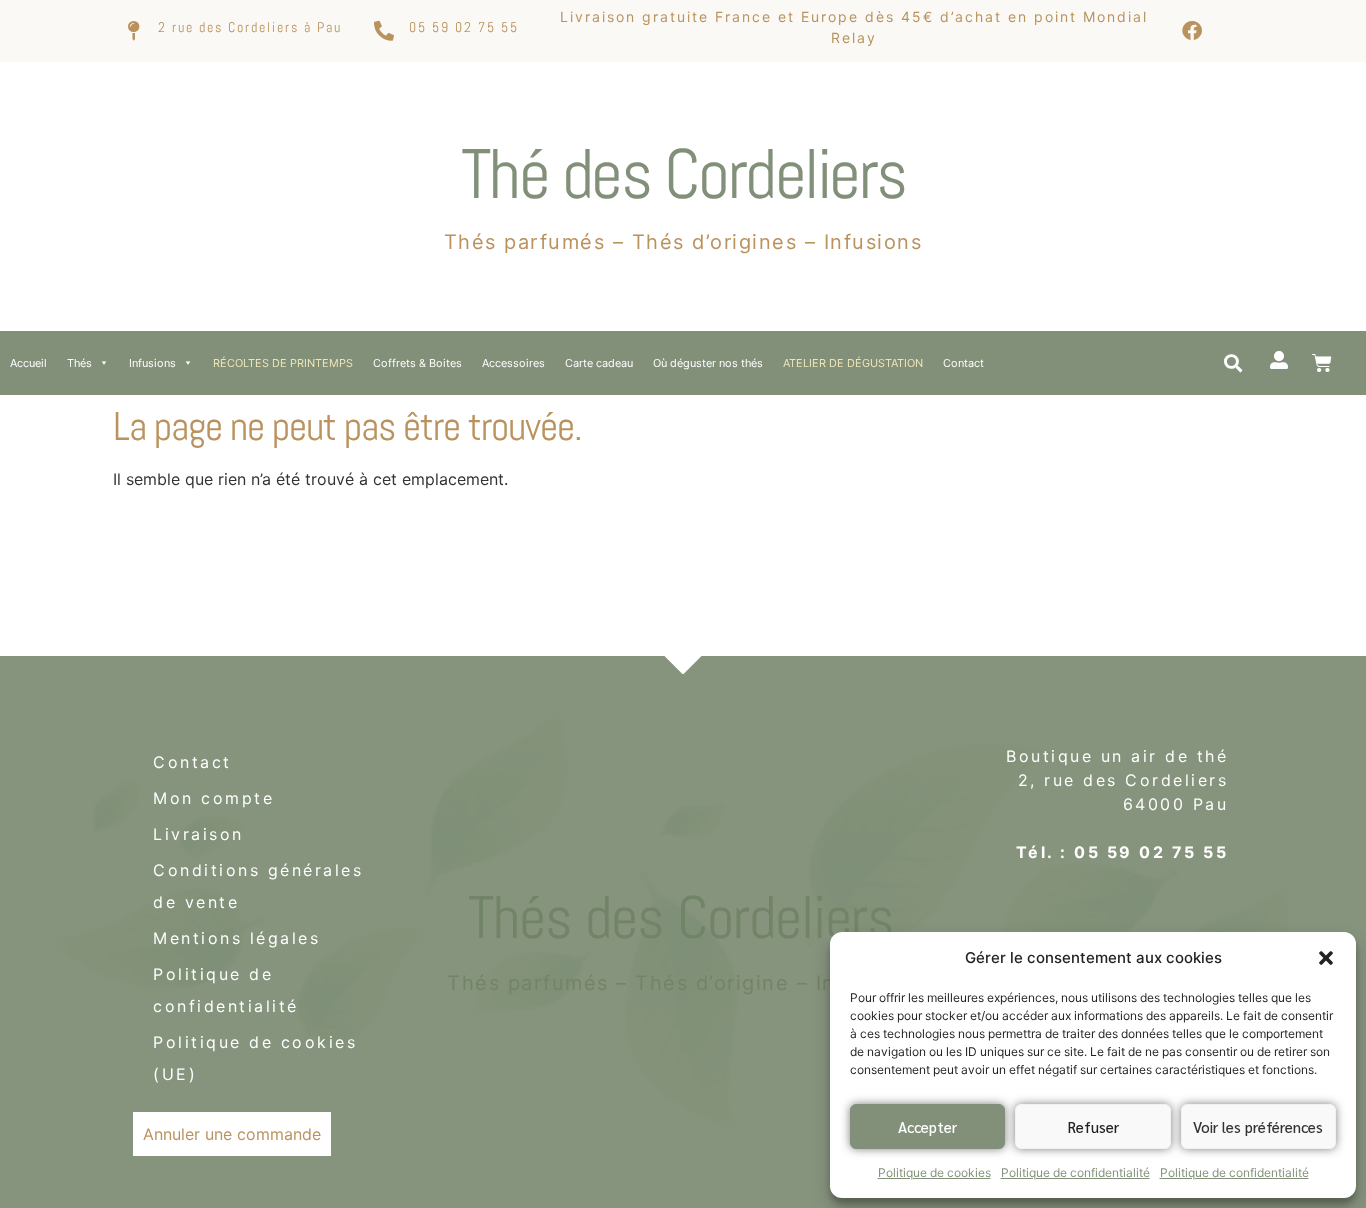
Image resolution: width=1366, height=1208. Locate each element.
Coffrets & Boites (417, 363)
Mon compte (213, 798)
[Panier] (1322, 363)
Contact (963, 363)
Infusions (152, 363)
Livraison (198, 834)
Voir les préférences (1258, 1126)
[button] (1326, 958)
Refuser (1093, 1126)
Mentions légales (236, 938)
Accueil (28, 363)
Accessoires (513, 363)
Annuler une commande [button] (232, 1134)
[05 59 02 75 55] (384, 31)
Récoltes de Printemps (283, 363)
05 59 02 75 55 (464, 27)
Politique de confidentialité (1075, 1172)
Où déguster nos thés (708, 363)
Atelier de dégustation (853, 363)
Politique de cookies (934, 1172)
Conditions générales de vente (258, 886)
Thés (79, 363)
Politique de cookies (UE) (255, 1058)
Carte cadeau (599, 363)
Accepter (927, 1126)
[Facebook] (1192, 31)
